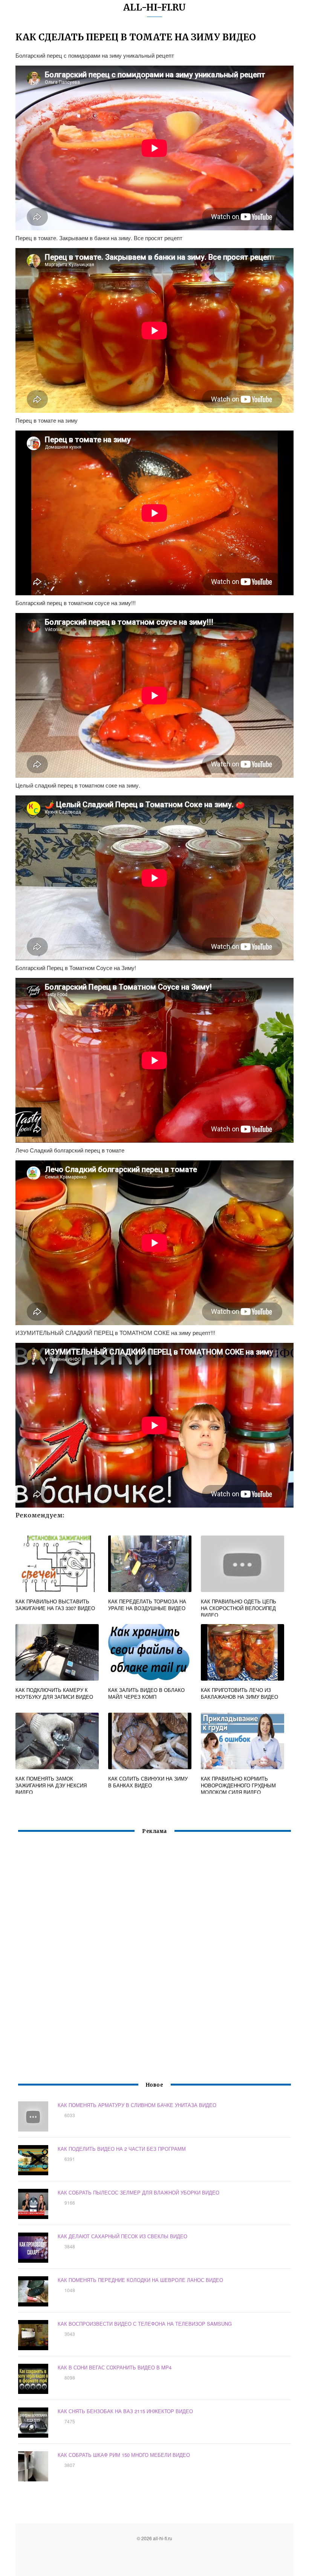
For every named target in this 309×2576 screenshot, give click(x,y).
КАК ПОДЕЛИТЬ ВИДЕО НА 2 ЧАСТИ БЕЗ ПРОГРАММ (122, 2149)
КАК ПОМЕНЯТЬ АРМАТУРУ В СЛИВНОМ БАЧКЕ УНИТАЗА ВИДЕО (137, 2105)
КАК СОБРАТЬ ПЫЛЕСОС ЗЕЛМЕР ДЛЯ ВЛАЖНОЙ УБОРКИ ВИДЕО (138, 2192)
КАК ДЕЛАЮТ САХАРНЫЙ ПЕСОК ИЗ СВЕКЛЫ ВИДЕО (122, 2236)
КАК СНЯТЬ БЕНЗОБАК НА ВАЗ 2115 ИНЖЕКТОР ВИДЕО (125, 2411)
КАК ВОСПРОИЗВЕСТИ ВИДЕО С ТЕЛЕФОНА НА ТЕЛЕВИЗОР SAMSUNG (145, 2324)
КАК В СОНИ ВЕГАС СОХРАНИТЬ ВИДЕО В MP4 (115, 2367)
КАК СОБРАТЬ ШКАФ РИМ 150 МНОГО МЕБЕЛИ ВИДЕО (124, 2455)
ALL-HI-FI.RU (154, 7)
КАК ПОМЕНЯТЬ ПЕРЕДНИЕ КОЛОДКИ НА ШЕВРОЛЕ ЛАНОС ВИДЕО (140, 2280)
